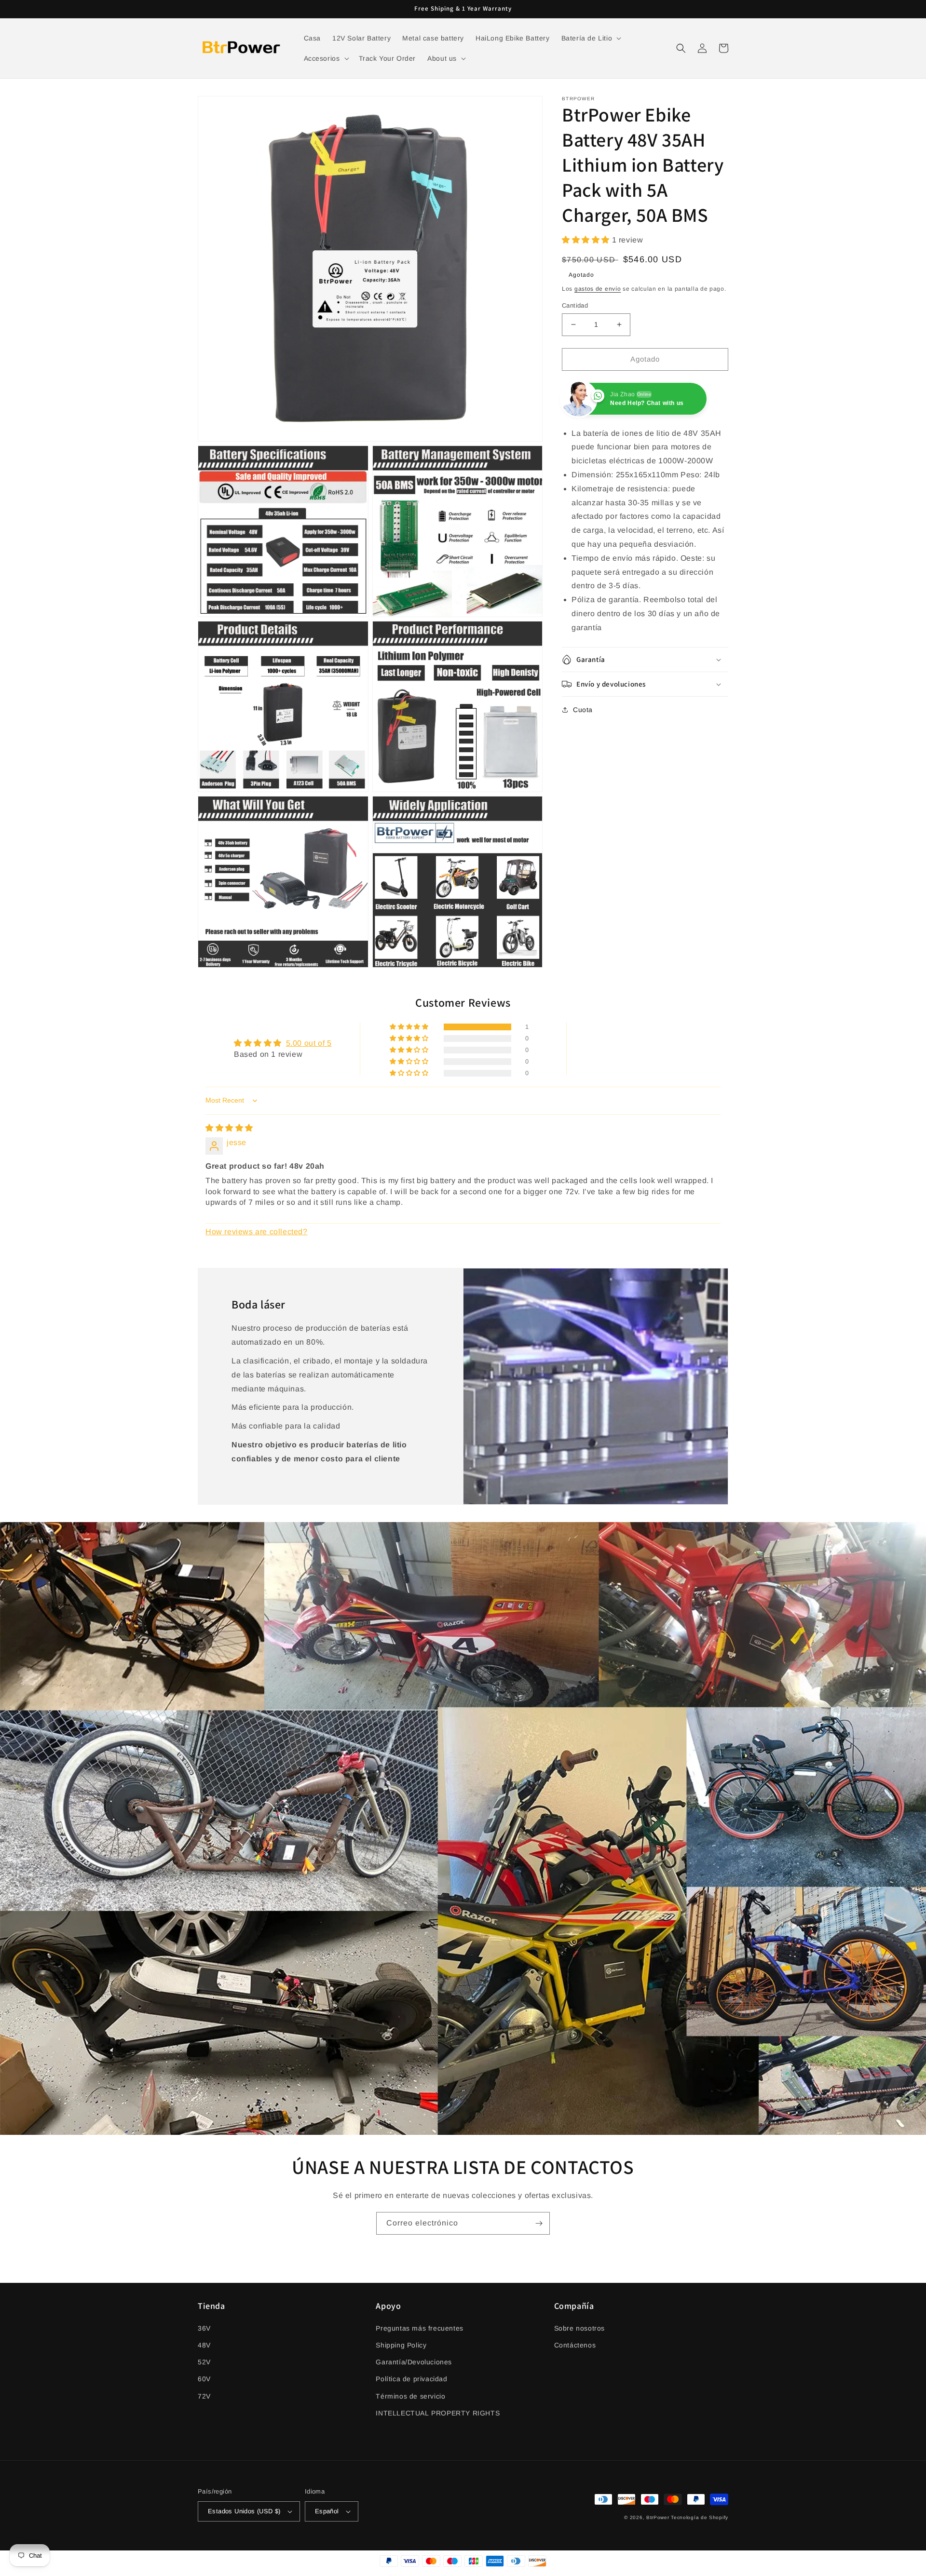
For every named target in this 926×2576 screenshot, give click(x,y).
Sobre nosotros (579, 2328)
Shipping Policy (401, 2345)
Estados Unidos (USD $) (244, 2511)
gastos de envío (598, 289)
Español (327, 2511)
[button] (591, 38)
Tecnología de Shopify (700, 2517)
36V (204, 2328)
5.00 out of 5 (309, 1043)
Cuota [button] (583, 710)
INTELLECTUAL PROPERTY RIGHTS (438, 2413)
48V (204, 2345)
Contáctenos (575, 2345)
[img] (229, 1128)
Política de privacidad (411, 2379)
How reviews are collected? (257, 1232)
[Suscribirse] (539, 2223)
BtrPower (658, 2517)
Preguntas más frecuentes (419, 2328)
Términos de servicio (410, 2396)
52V (204, 2362)
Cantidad (575, 305)
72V (204, 2396)
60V (204, 2379)
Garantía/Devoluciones (414, 2362)
